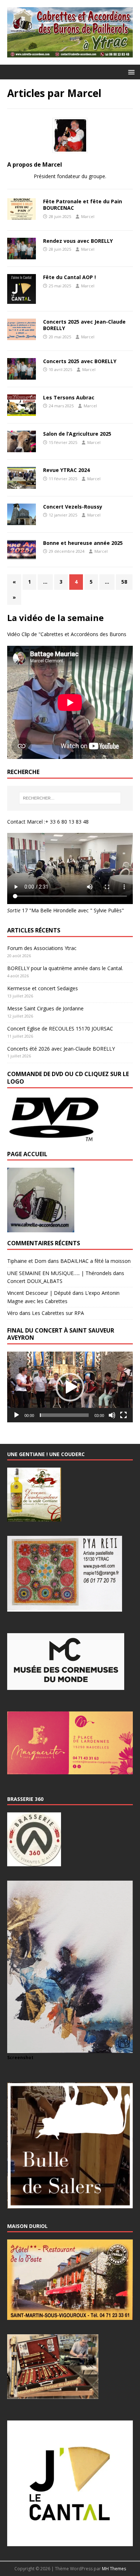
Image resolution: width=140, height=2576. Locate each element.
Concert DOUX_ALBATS (35, 1281)
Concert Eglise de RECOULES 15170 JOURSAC (60, 1028)
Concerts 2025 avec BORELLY (80, 361)
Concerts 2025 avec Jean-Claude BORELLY (84, 325)
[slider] (64, 1415)
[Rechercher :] (70, 798)
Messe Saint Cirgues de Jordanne (45, 1008)
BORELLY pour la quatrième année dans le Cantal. (65, 968)
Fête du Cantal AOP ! (69, 277)
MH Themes (114, 2569)
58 (124, 582)
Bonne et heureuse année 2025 (83, 543)
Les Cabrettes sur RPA (58, 1313)
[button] (130, 72)
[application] (70, 1387)
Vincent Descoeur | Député (39, 1293)
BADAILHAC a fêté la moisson (95, 1261)
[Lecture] (17, 1415)
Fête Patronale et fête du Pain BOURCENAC (83, 205)
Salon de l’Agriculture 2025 (77, 434)
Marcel (88, 216)
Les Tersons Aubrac (69, 397)
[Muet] (112, 1415)
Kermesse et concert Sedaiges (43, 988)
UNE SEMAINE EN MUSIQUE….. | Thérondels (59, 1273)
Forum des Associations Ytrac (42, 948)
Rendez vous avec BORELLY (78, 241)
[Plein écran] (123, 1415)
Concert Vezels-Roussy (73, 507)
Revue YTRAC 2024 (66, 470)
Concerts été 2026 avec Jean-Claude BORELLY (61, 1049)
